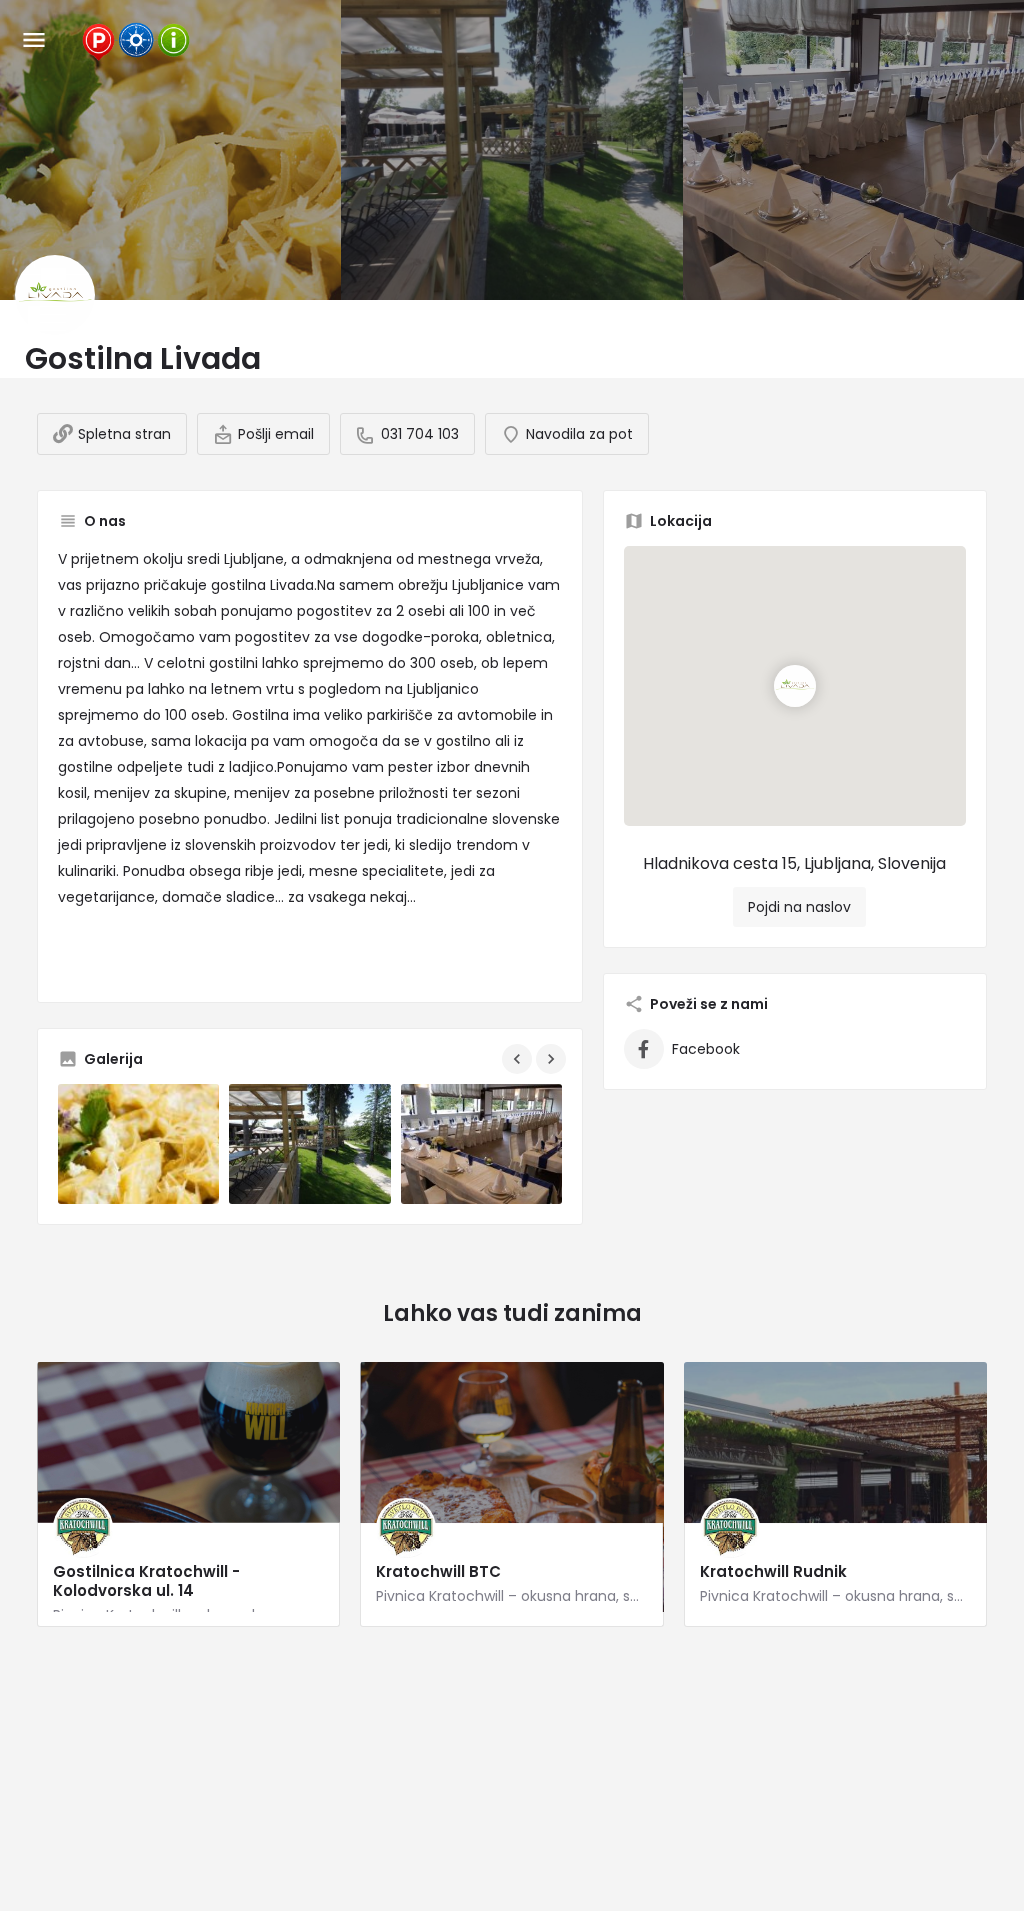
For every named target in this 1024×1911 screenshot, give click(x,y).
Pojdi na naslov (799, 907)
